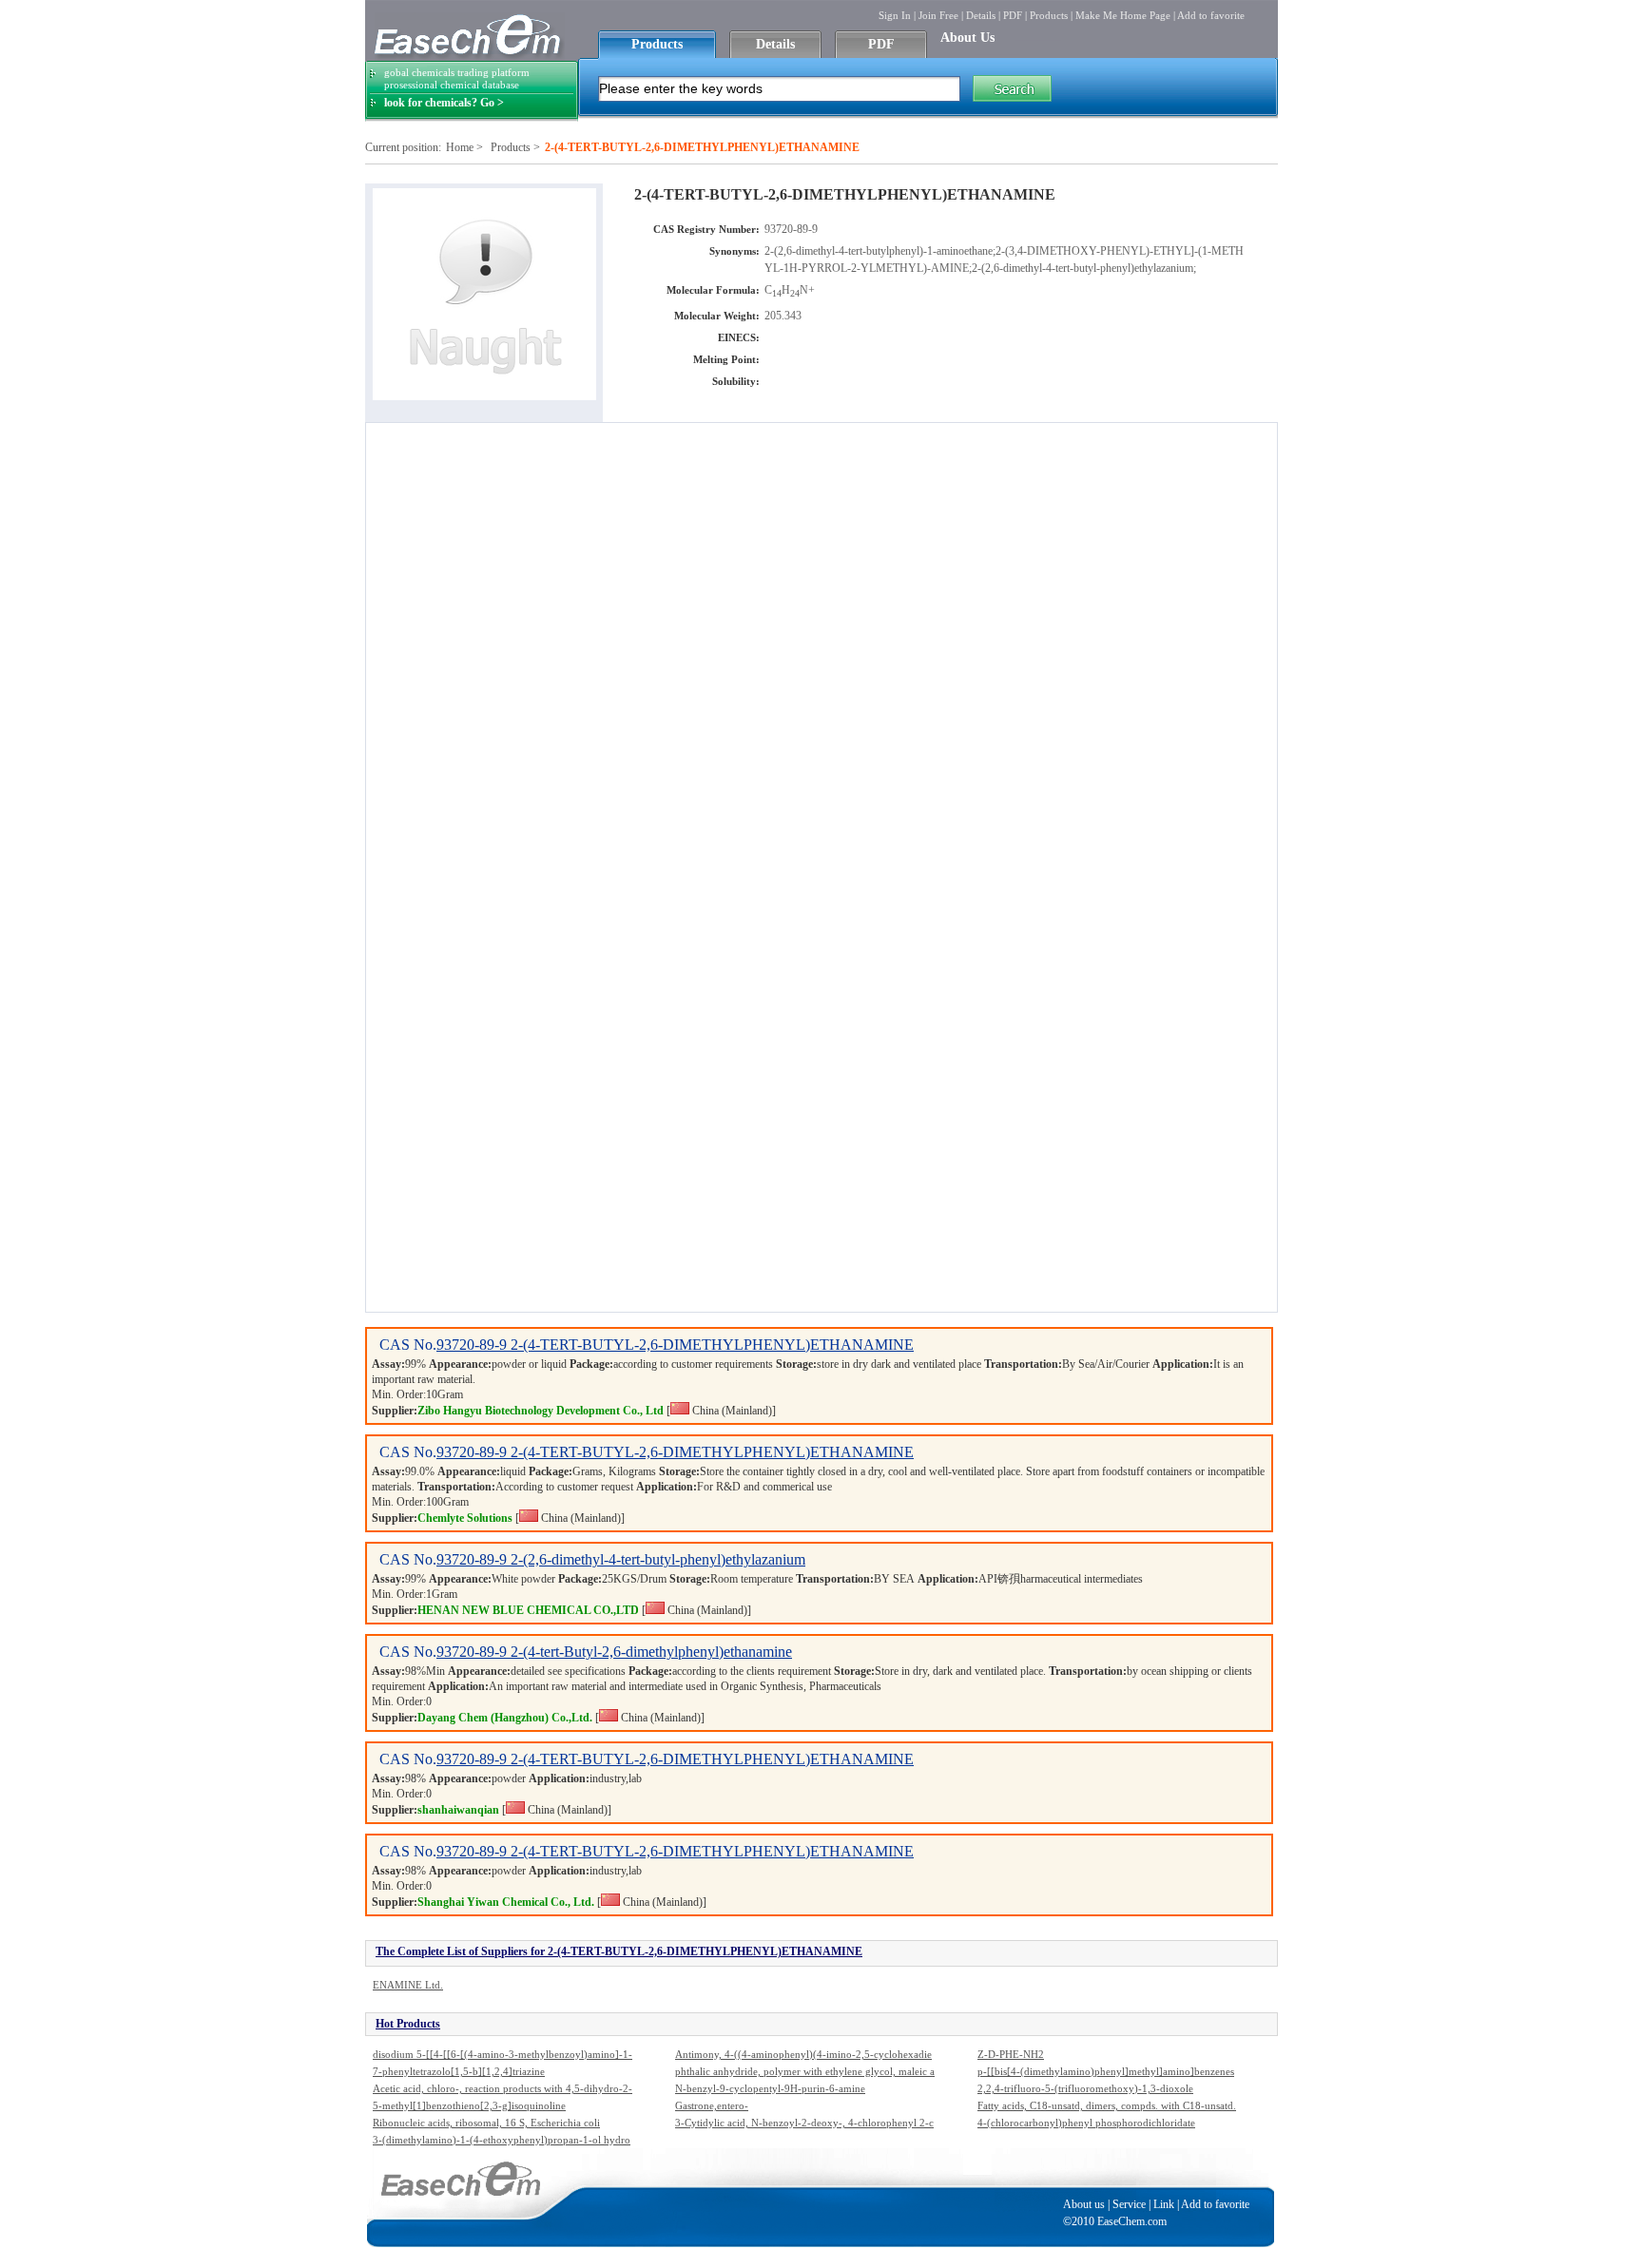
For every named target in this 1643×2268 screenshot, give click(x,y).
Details (981, 15)
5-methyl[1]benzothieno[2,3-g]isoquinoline (469, 2105)
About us (1084, 2204)
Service (1129, 2204)
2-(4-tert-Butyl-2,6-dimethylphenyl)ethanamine (651, 1652)
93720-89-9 (474, 1345)
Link (1164, 2204)
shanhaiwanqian (458, 1810)
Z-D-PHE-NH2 (1011, 2054)
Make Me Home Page (1123, 15)
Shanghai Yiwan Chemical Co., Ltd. (506, 1902)
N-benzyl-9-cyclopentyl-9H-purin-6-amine (770, 2088)
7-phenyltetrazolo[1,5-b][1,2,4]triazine (459, 2071)
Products (1049, 15)
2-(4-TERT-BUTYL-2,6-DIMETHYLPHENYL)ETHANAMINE (712, 1345)
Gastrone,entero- (712, 2105)
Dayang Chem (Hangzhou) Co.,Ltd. (505, 1718)
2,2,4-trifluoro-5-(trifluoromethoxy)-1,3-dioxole (1085, 2088)
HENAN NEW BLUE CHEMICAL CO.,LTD (528, 1610)
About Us (967, 38)
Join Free (938, 15)
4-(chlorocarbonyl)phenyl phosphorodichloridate (1086, 2123)
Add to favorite (1211, 15)
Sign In (895, 15)
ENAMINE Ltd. (408, 1985)
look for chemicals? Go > (444, 103)
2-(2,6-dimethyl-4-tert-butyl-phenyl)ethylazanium (658, 1559)
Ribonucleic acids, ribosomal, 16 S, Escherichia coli (486, 2123)
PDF (1013, 15)
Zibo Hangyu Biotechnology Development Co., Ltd (541, 1411)
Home (460, 147)
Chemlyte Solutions (465, 1518)
